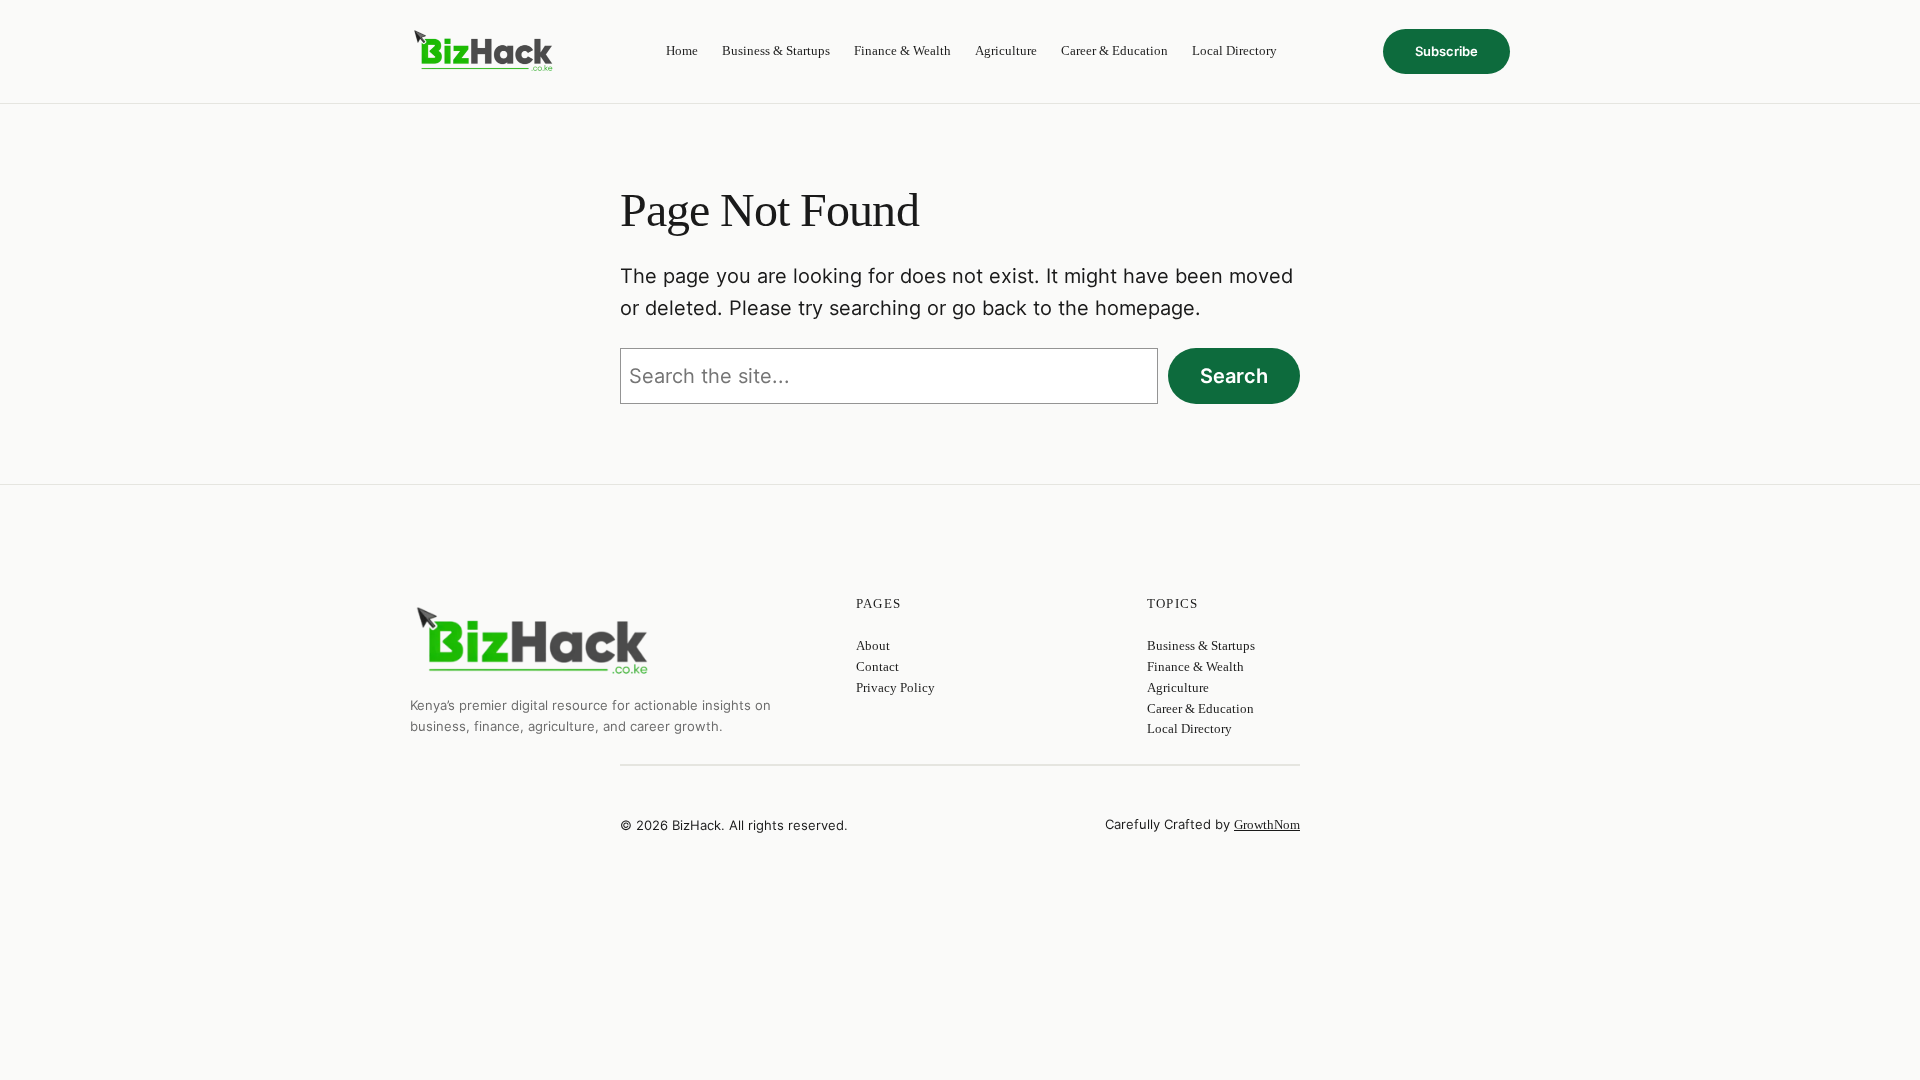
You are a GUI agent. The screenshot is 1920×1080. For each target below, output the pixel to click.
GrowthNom (1267, 824)
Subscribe (1446, 51)
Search (1234, 376)
